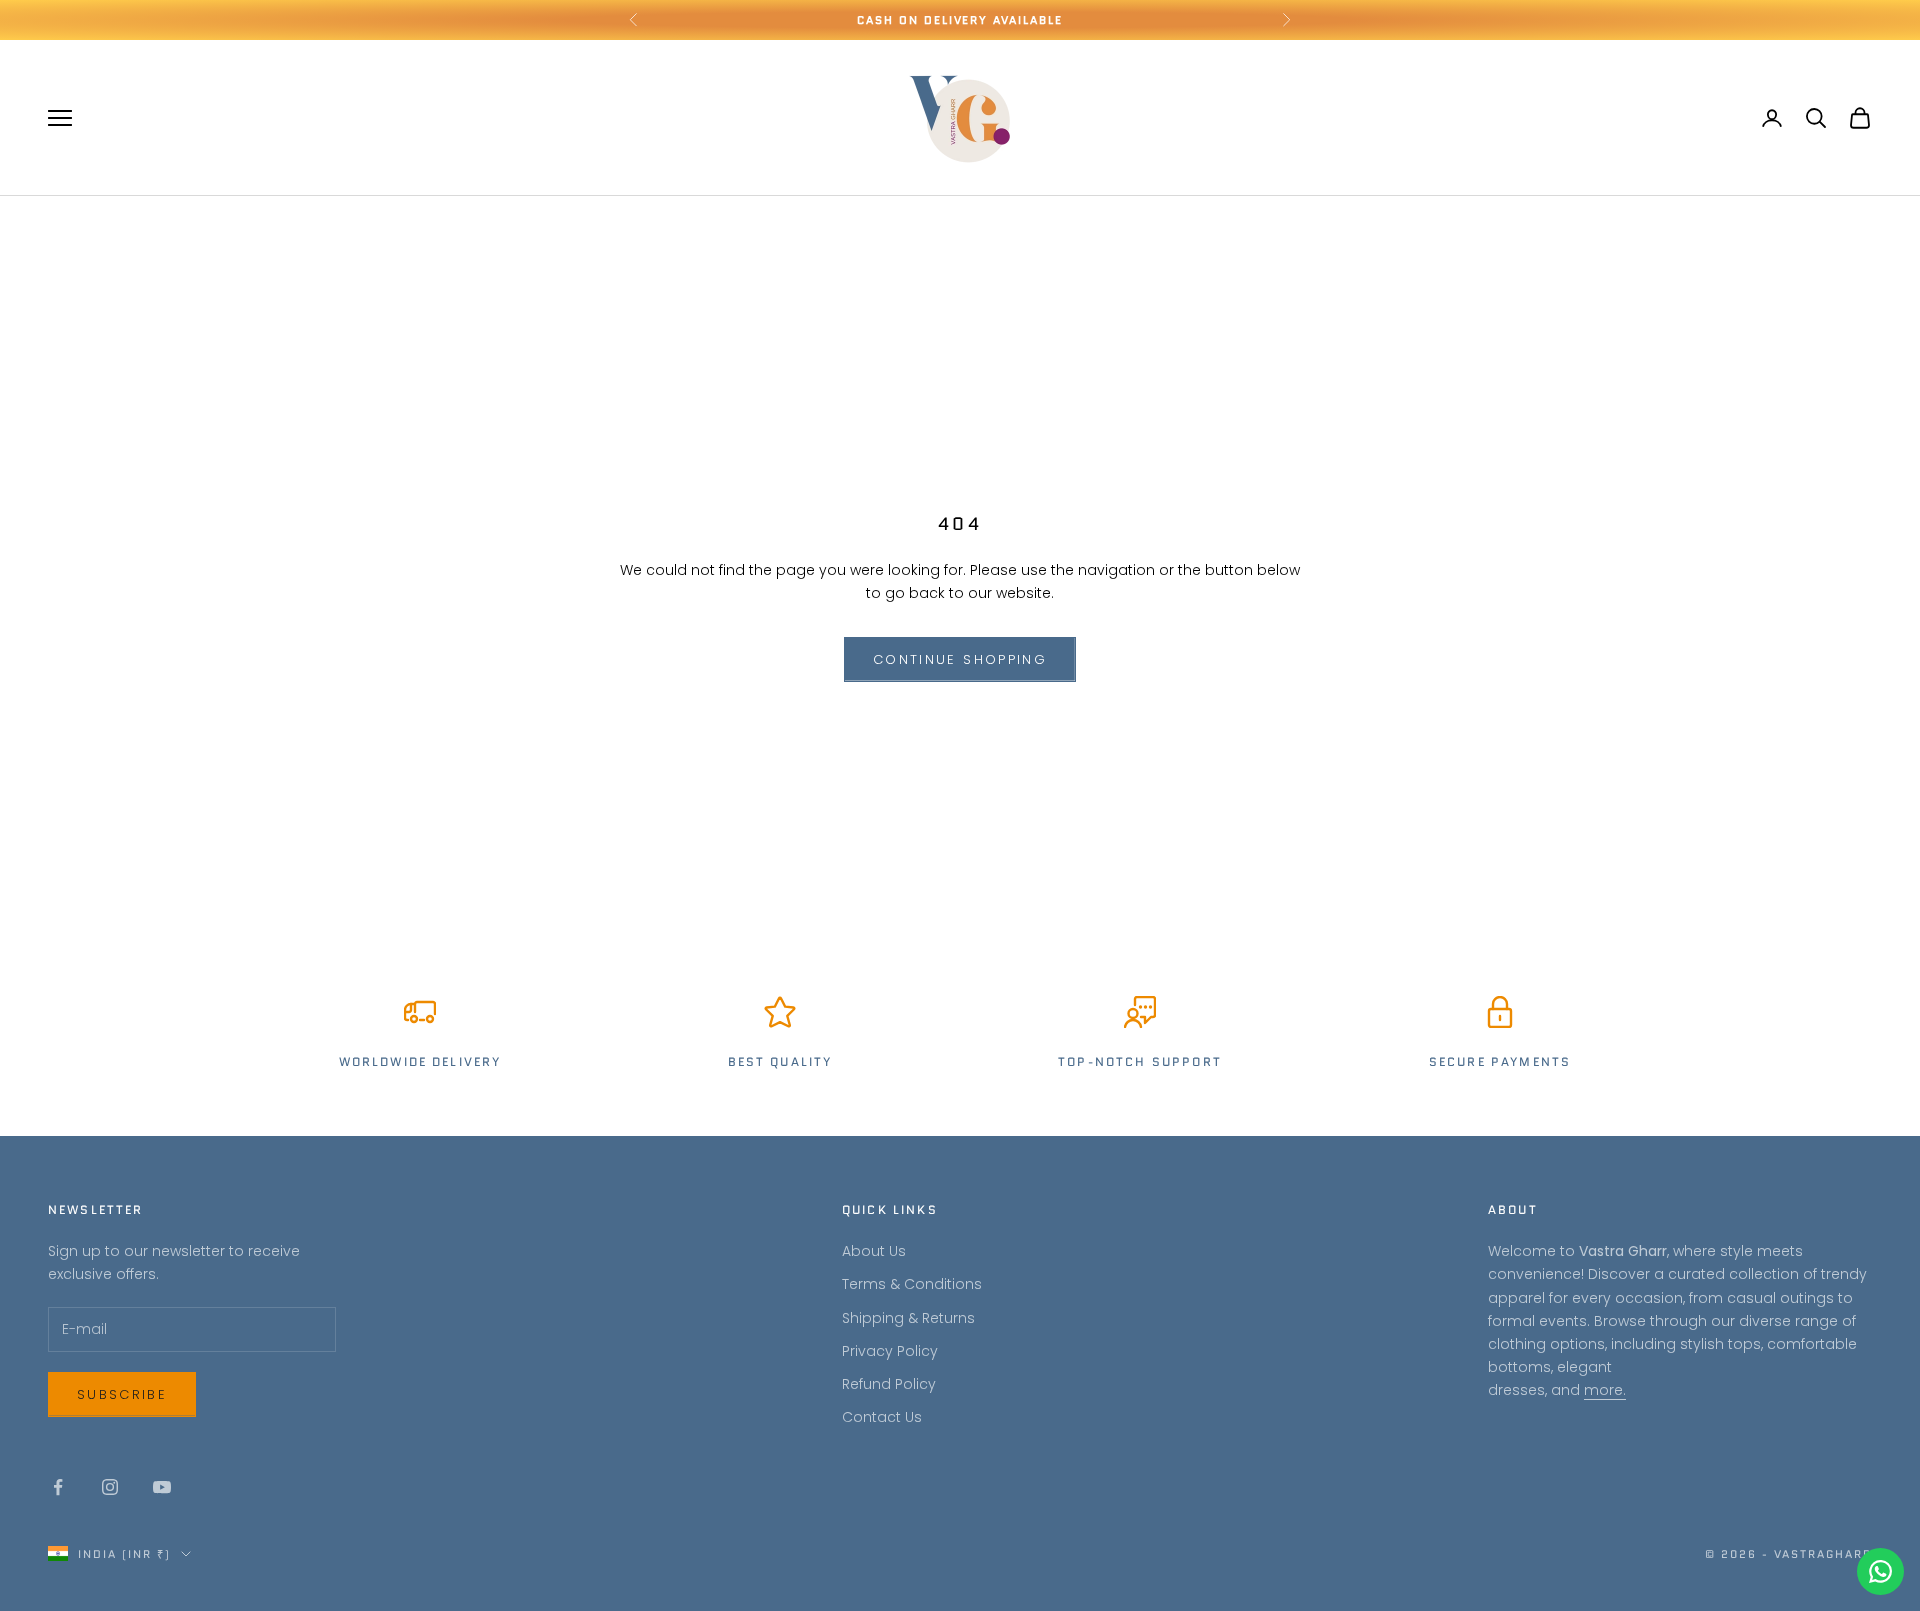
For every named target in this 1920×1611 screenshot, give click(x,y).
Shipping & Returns (908, 1318)
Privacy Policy (890, 1351)
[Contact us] (1880, 1571)
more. (1605, 1390)
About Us (874, 1251)
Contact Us (882, 1417)
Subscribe (122, 1394)
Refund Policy (889, 1384)
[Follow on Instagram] (110, 1487)
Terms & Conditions (912, 1284)
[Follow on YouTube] (162, 1487)
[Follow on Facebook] (58, 1487)
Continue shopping (960, 659)
